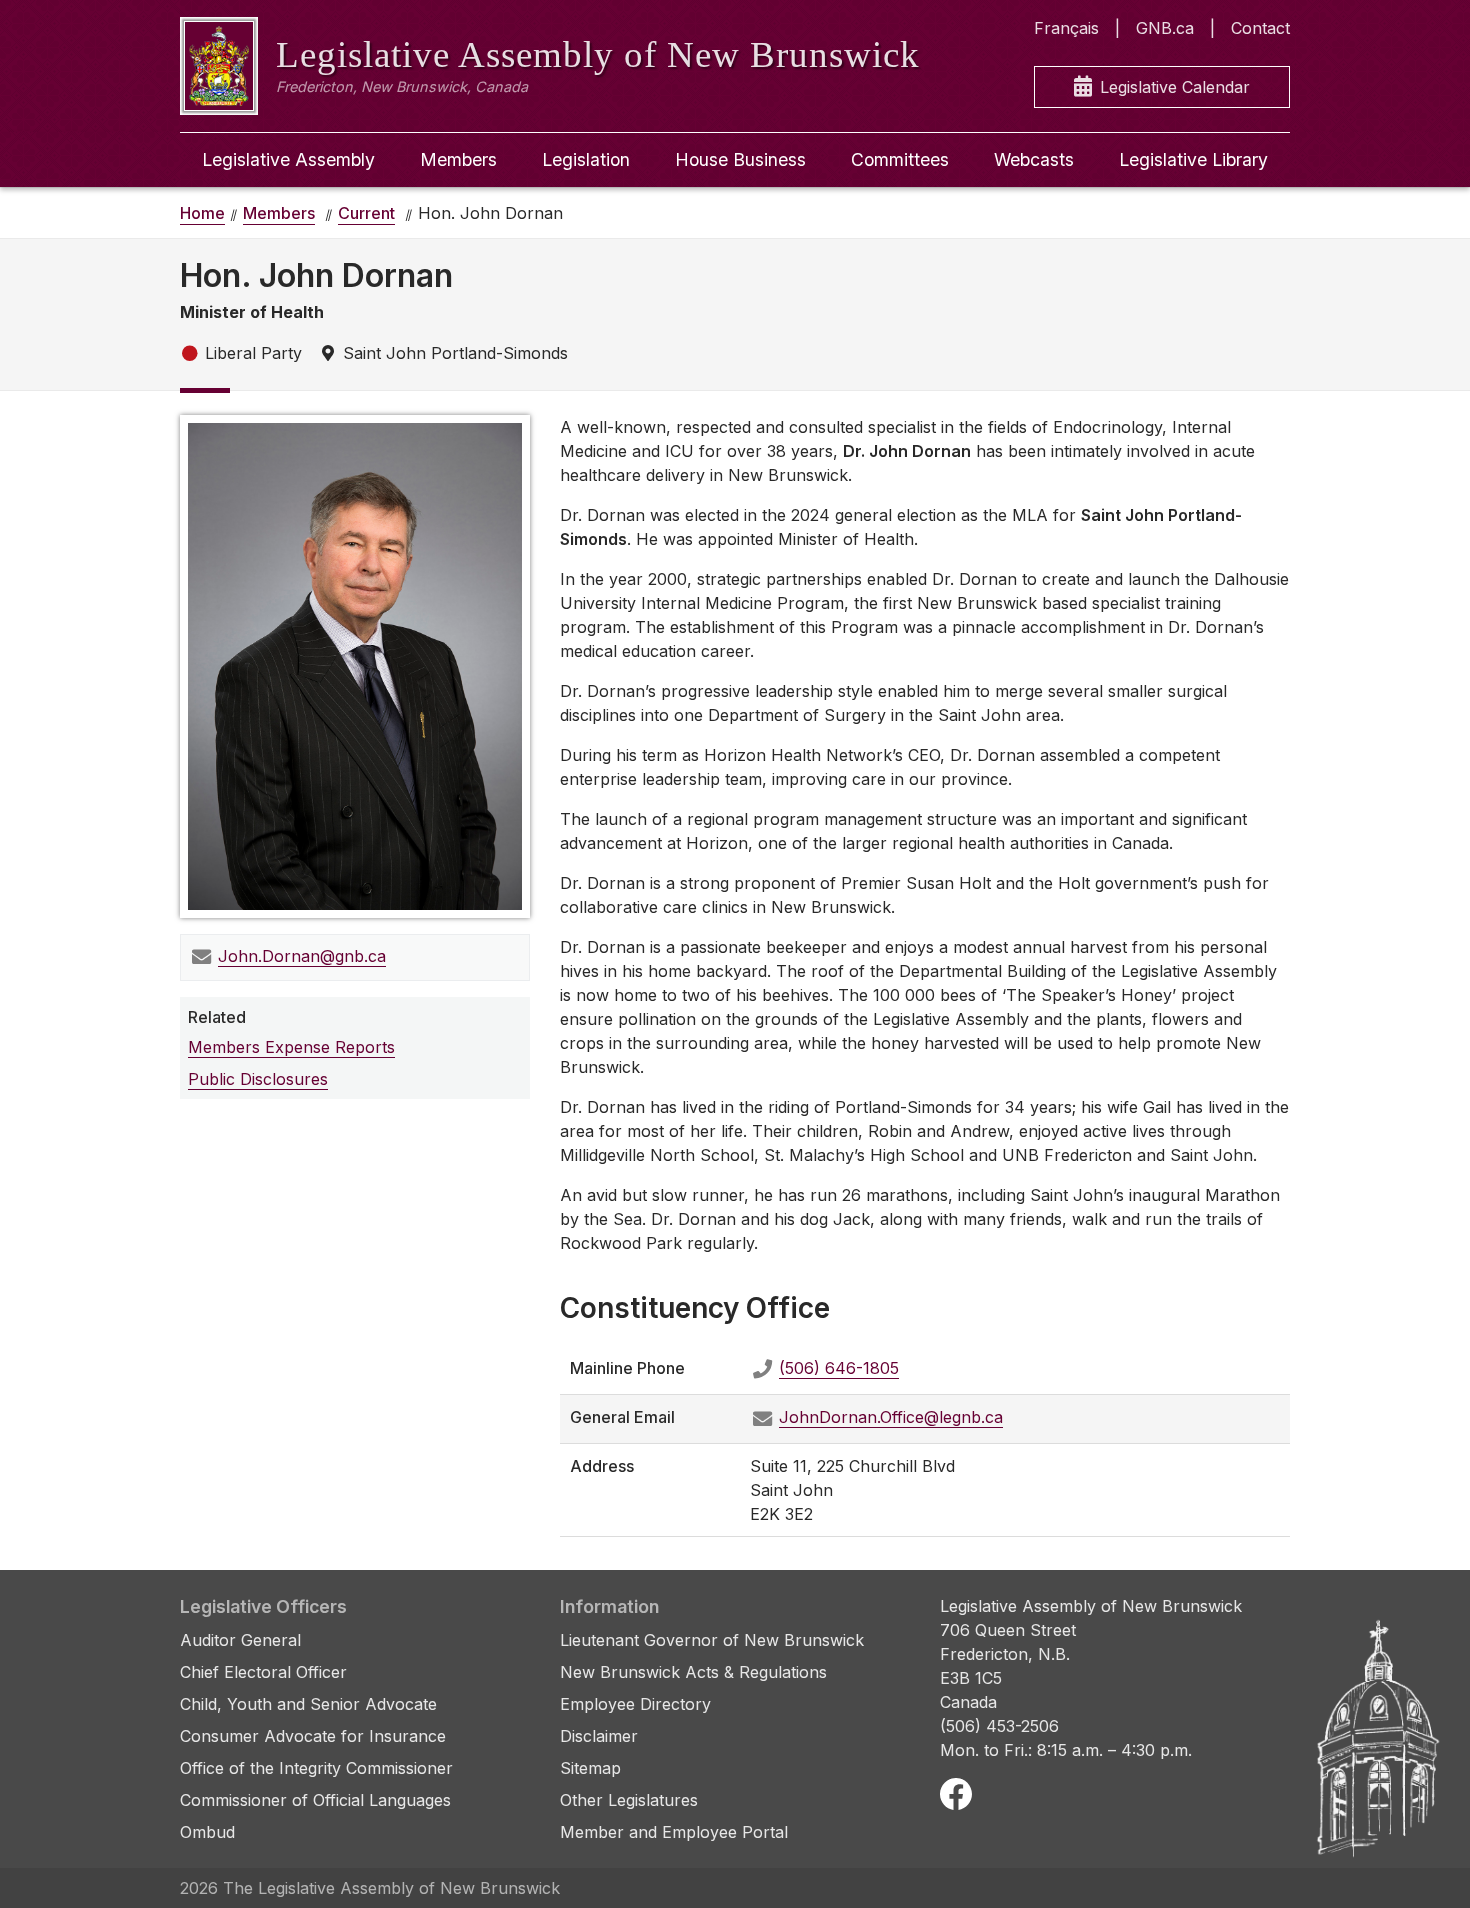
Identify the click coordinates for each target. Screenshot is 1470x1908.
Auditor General (240, 1640)
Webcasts (1034, 159)
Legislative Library (1193, 159)
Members (458, 159)
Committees (900, 159)
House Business (740, 159)
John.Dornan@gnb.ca (302, 956)
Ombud (207, 1832)
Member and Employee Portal (674, 1832)
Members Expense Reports (291, 1047)
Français (1066, 28)
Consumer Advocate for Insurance (313, 1736)
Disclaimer (599, 1736)
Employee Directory (635, 1704)
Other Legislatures (629, 1800)
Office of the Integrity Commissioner (316, 1768)
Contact (1260, 28)
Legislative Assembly (288, 159)
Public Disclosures (258, 1079)
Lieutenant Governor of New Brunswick (712, 1640)
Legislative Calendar (1175, 87)
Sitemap (590, 1768)
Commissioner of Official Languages (315, 1800)
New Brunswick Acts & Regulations (693, 1672)
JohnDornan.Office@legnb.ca (891, 1417)
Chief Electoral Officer (263, 1672)
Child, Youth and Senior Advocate (308, 1704)
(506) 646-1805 (839, 1368)
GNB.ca (1165, 28)
